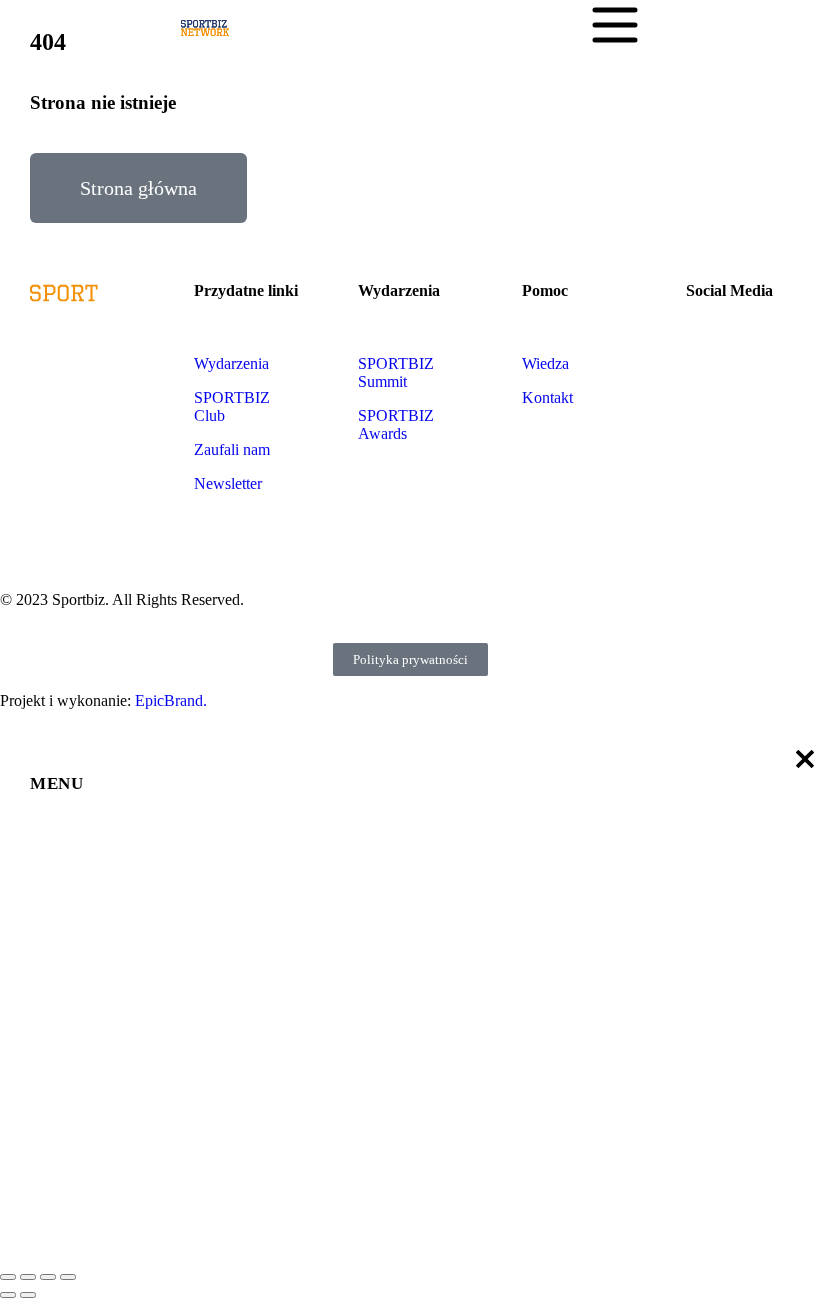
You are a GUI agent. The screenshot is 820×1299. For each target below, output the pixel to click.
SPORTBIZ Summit (396, 372)
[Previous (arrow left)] (8, 1295)
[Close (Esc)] (8, 1277)
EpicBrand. (171, 700)
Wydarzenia (233, 363)
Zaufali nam (232, 449)
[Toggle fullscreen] (48, 1277)
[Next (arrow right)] (28, 1295)
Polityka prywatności (410, 659)
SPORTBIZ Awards (396, 424)
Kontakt (547, 397)
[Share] (28, 1277)
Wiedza (547, 363)
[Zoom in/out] (68, 1277)
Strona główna (138, 188)
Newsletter (228, 483)
